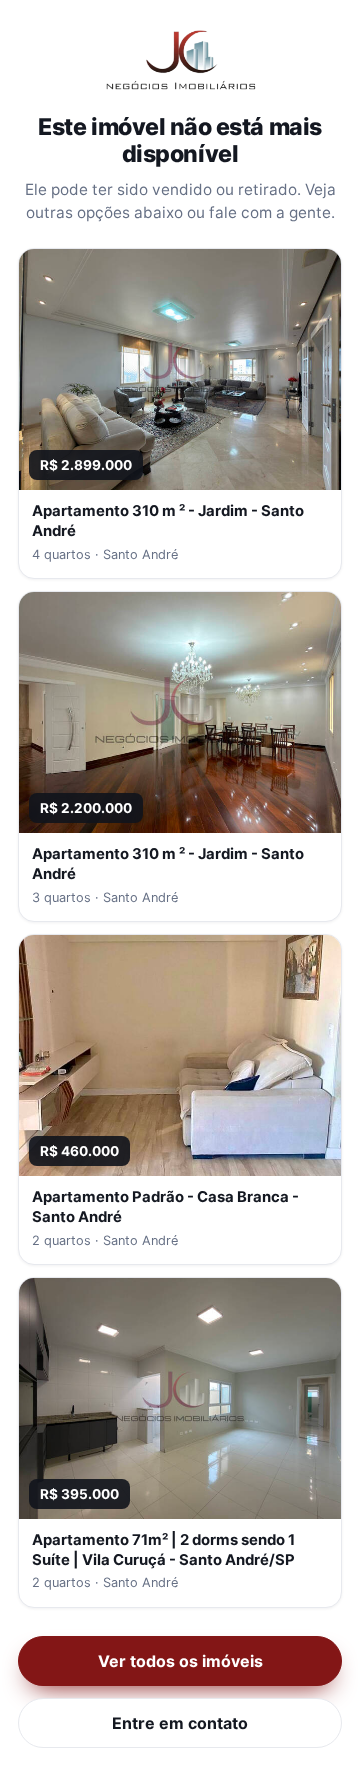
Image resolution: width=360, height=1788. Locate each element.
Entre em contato (180, 1723)
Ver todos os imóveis (180, 1661)
